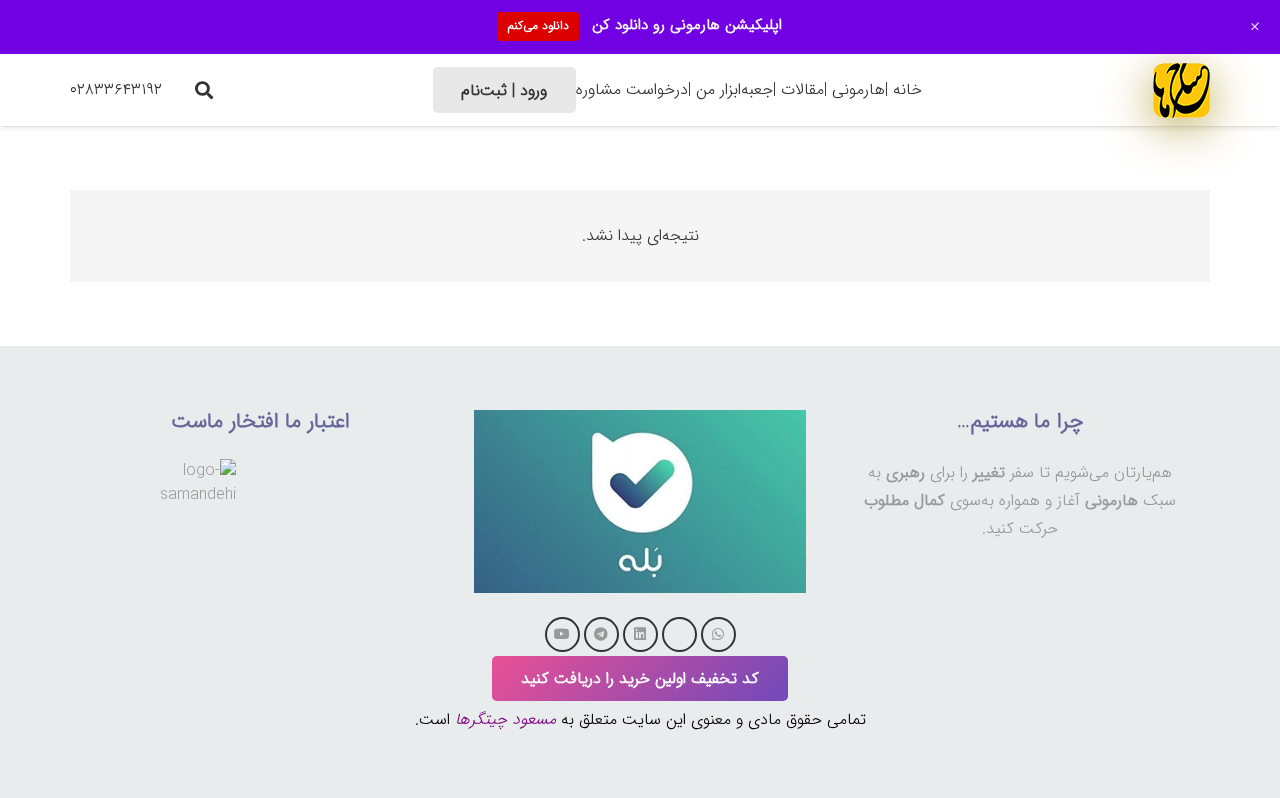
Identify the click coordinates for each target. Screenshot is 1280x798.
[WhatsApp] (718, 634)
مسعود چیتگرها (505, 719)
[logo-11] (1181, 89)
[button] (204, 90)
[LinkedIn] (640, 634)
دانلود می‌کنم (538, 25)
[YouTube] (562, 634)
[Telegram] (601, 634)
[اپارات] (679, 634)
